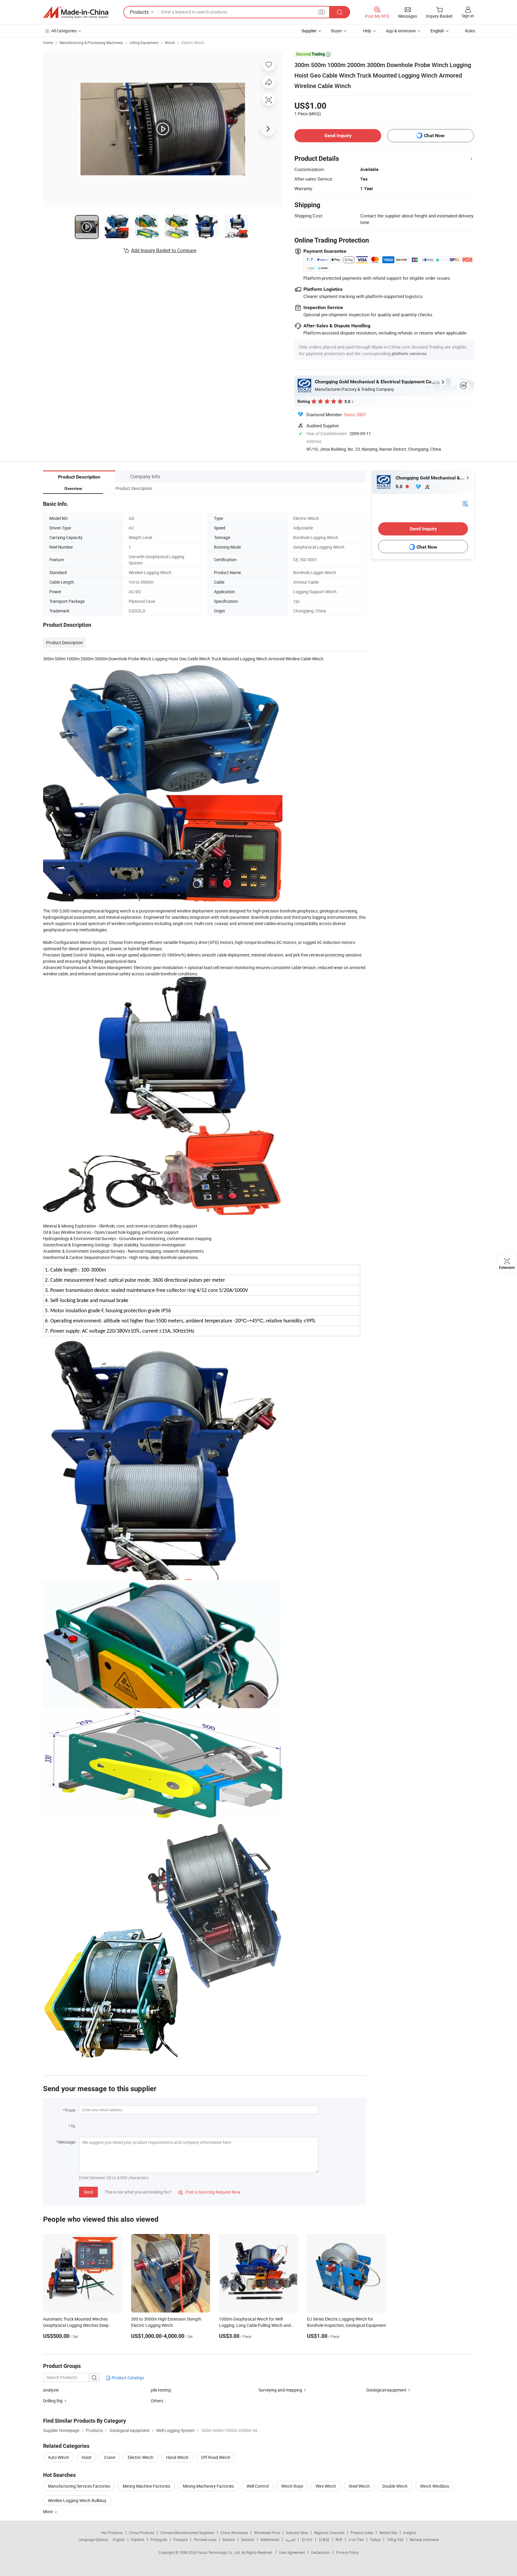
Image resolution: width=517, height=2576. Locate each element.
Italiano (229, 2539)
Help (367, 31)
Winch (170, 43)
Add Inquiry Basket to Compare (164, 250)
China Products (142, 2533)
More (48, 2511)
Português (159, 2539)
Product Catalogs (127, 2378)
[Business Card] (465, 503)
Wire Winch (326, 2486)
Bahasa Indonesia (424, 2539)
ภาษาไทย (356, 2539)
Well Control (258, 2486)
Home (48, 43)
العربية (290, 2539)
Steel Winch (359, 2486)
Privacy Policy (347, 2552)
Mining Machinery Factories (208, 2486)
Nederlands (270, 2539)
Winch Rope (292, 2486)
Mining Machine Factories (146, 2486)
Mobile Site (388, 2533)
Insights (410, 2533)
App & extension (401, 31)
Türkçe (375, 2539)
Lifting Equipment (144, 43)
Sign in (468, 16)
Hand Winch (177, 2457)
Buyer (337, 31)
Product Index (362, 2533)
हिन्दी (339, 2539)
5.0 (400, 486)
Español (138, 2539)
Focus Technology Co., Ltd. (219, 2552)
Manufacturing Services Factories (79, 2486)
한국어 (307, 2539)
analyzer (51, 2390)
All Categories (64, 31)
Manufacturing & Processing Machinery (91, 43)
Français (181, 2539)
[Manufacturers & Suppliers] (76, 12)
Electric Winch (193, 43)
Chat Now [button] (434, 136)
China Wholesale (234, 2533)
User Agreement (292, 2552)
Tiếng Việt (395, 2539)
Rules (470, 31)
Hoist (87, 2457)
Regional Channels (329, 2533)
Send (88, 2192)
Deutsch (248, 2539)
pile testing (161, 2390)
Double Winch (395, 2486)
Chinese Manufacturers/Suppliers (187, 2533)
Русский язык (205, 2539)
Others (157, 2401)
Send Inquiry (338, 136)
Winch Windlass (435, 2486)
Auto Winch (58, 2457)
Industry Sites (297, 2533)
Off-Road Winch (216, 2457)
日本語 (324, 2539)
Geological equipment (386, 2390)
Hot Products (112, 2533)
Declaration (320, 2552)
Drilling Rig (53, 2401)
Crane (110, 2457)
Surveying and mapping (280, 2390)
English (119, 2539)
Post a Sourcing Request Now (209, 2192)
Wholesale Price (267, 2533)
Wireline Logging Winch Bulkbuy (77, 2500)
